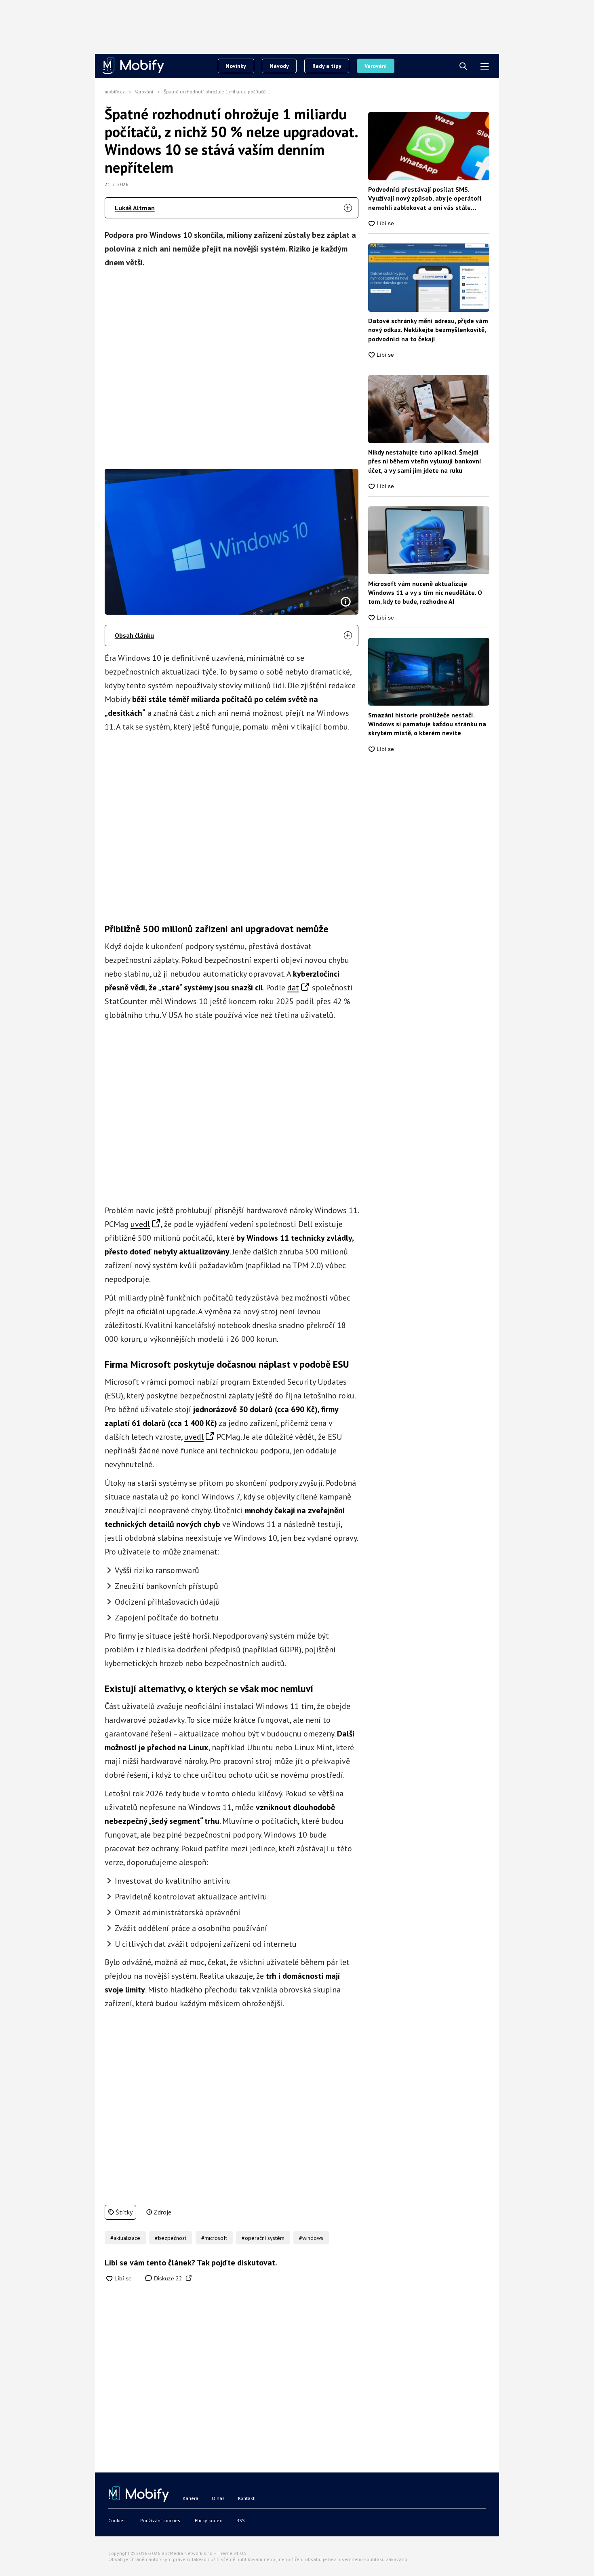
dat (293, 988)
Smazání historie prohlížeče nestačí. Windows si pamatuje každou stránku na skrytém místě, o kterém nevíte (427, 724)
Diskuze (167, 2278)
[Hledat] (463, 67)
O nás (218, 2498)
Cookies (117, 2520)
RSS (241, 2520)
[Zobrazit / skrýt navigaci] (485, 67)
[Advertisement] (232, 366)
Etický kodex (208, 2520)
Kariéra (191, 2498)
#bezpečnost (171, 2238)
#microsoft (214, 2238)
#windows (311, 2238)
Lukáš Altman (135, 208)
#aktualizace (125, 2238)
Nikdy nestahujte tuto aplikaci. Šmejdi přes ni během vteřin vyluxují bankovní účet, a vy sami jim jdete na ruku (425, 461)
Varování (376, 66)
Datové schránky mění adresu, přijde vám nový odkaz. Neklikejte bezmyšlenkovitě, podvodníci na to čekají (428, 330)
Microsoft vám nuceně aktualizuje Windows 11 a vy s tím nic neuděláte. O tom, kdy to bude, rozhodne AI (425, 593)
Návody (279, 66)
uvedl (140, 1224)
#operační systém (263, 2238)
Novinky (236, 66)
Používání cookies (160, 2520)
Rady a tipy (327, 66)
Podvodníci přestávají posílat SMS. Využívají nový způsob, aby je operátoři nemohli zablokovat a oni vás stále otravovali (425, 199)
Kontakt (246, 2498)
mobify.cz (115, 92)
